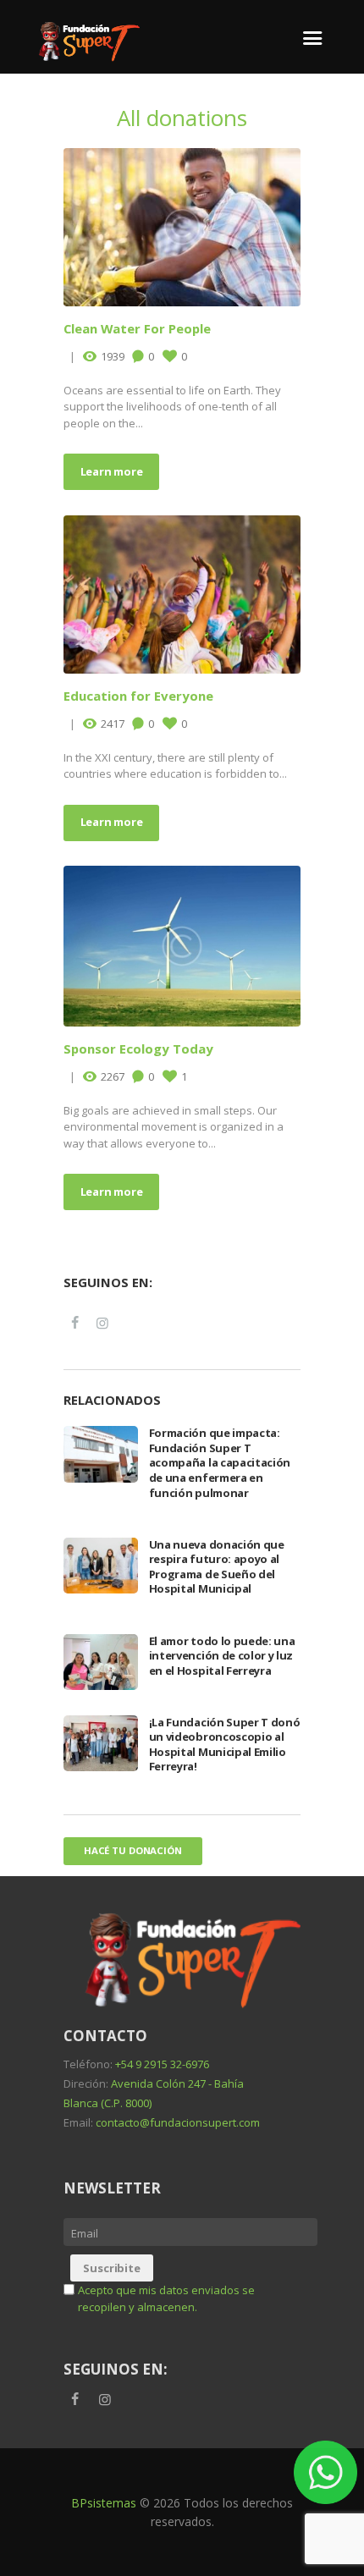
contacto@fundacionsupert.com (178, 2122)
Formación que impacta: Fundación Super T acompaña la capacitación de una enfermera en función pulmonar (220, 1462)
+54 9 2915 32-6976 (162, 2064)
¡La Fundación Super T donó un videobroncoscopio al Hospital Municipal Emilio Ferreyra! (225, 1745)
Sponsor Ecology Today (138, 1049)
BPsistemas (104, 2503)
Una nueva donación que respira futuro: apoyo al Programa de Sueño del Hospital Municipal (217, 1567)
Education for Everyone (138, 696)
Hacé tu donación (133, 1850)
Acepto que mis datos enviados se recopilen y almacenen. (166, 2298)
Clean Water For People (137, 328)
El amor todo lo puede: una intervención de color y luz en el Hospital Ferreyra (222, 1656)
